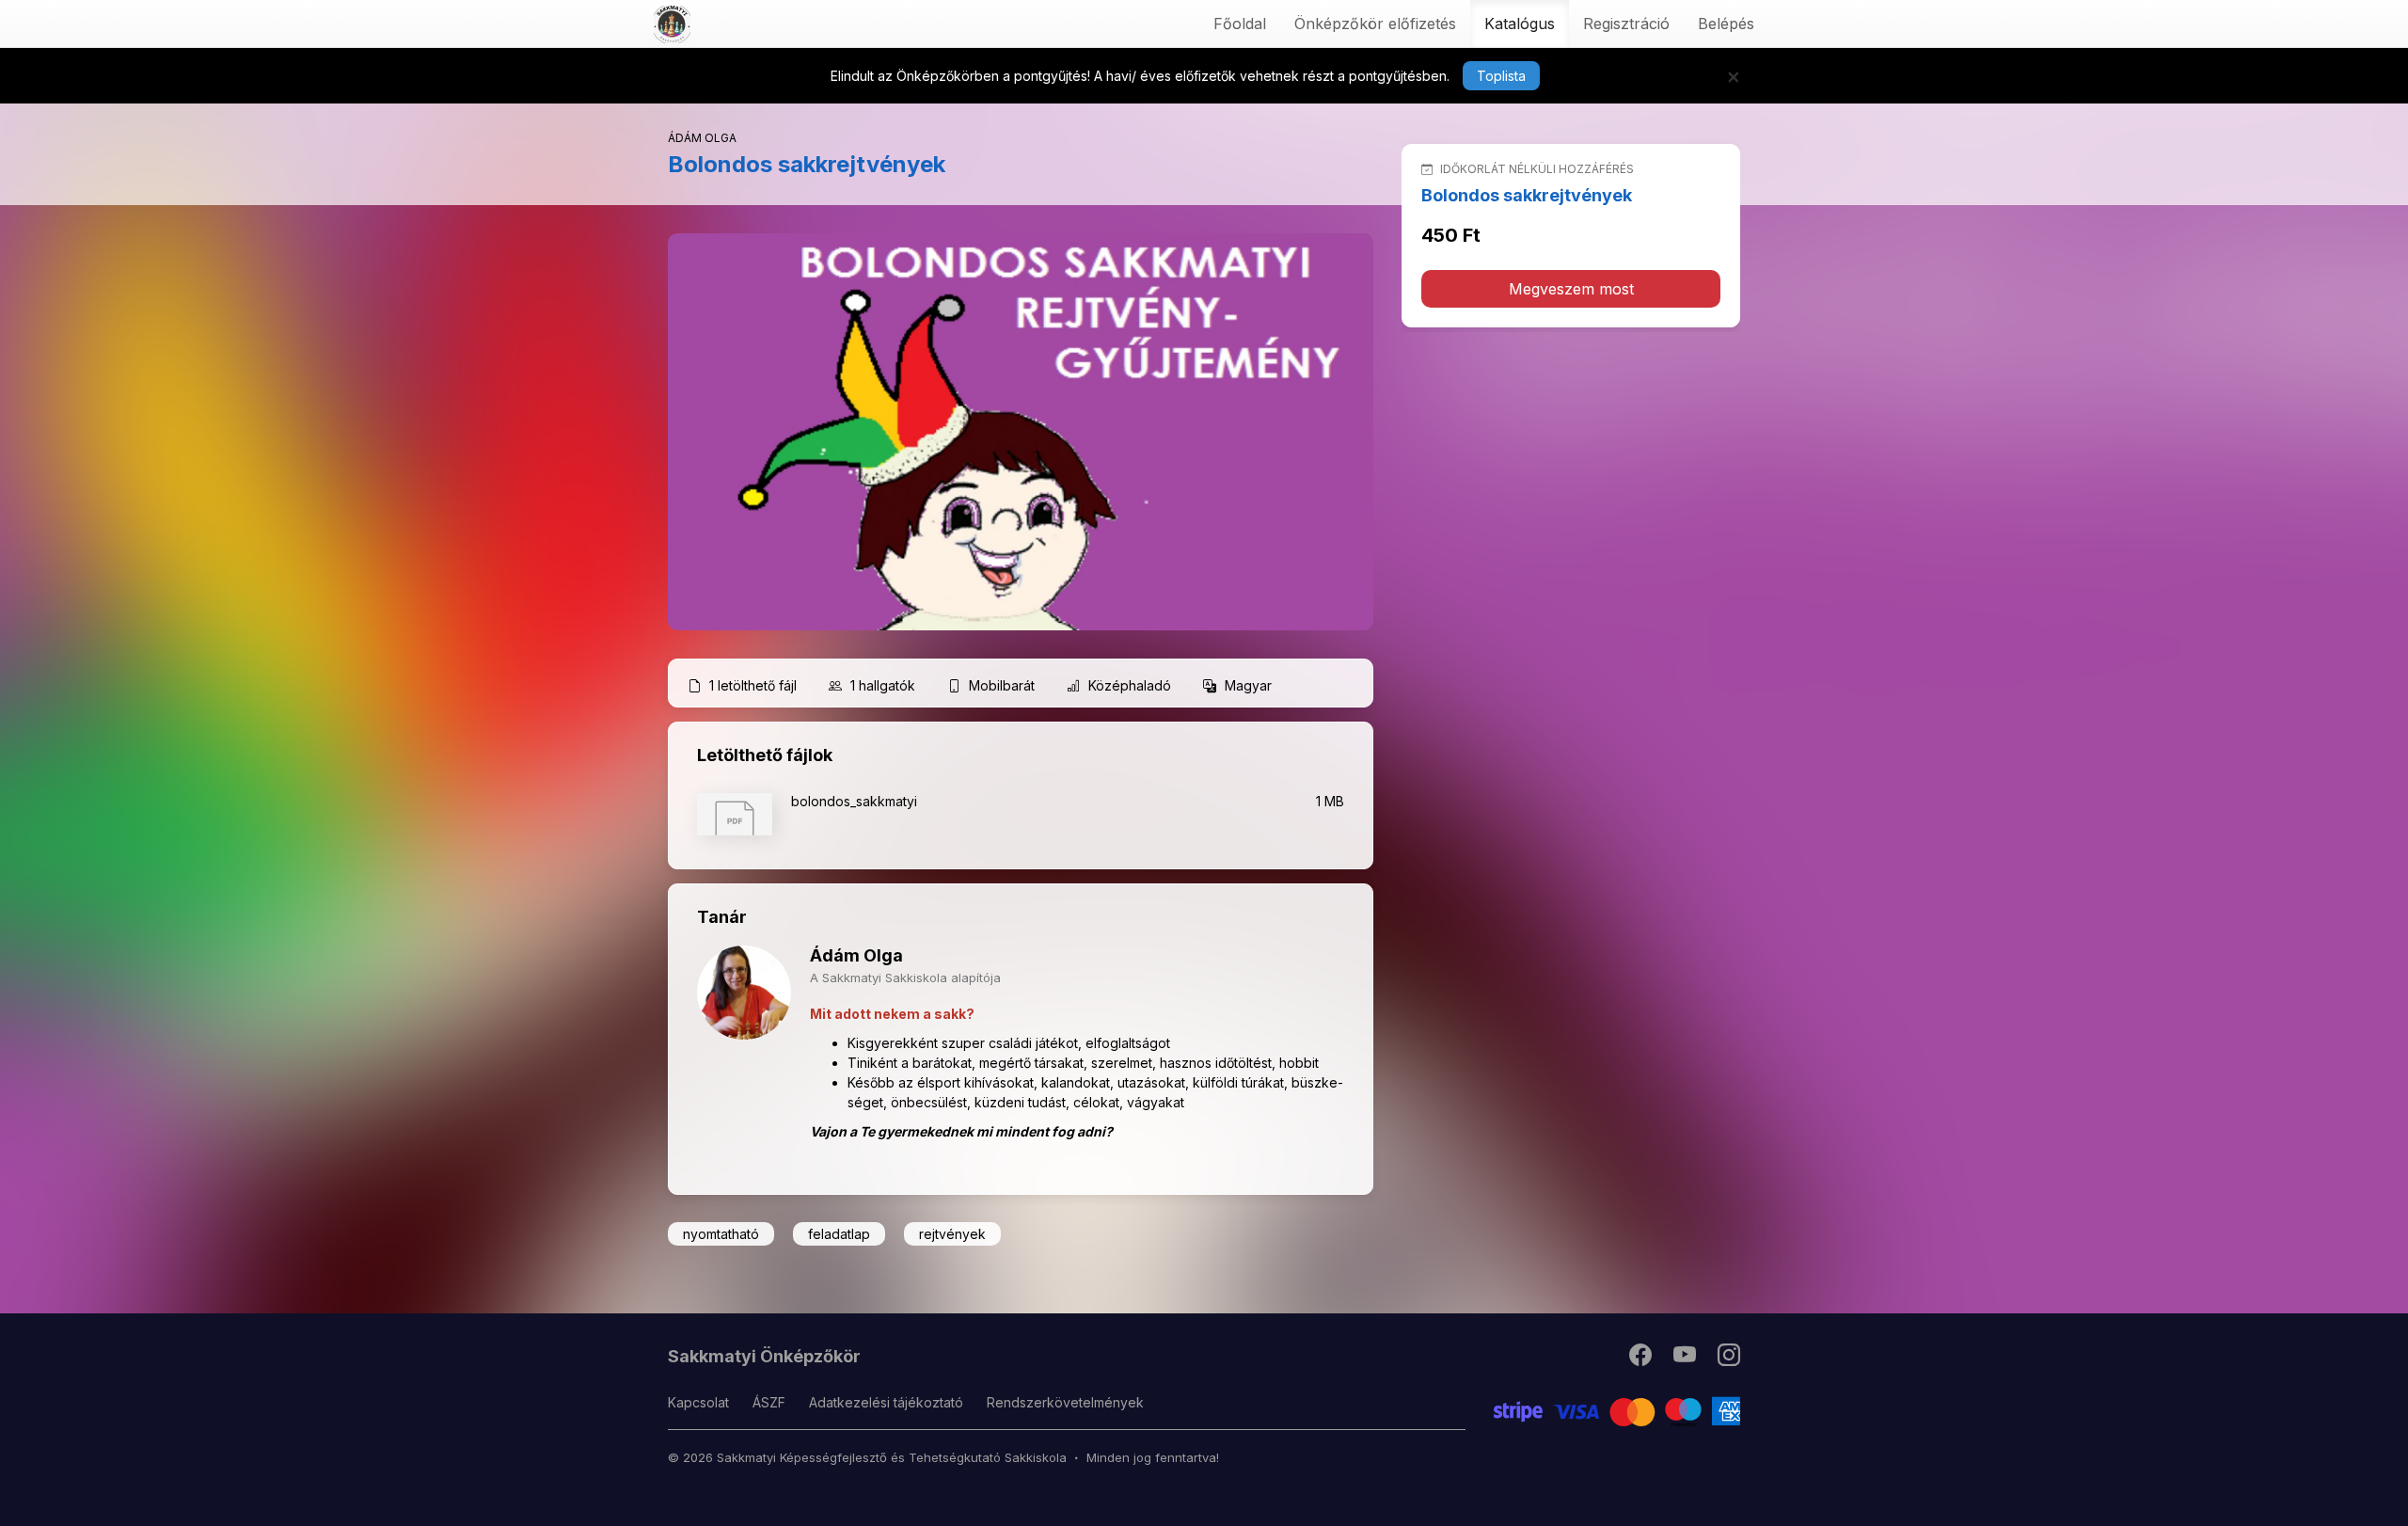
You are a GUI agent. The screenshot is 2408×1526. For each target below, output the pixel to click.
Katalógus (1520, 24)
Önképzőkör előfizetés (1375, 24)
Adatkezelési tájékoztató (886, 1402)
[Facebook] (1642, 1359)
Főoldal (1240, 24)
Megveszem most (1571, 289)
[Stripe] (1617, 1410)
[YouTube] (1686, 1359)
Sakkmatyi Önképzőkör (764, 1356)
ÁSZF (769, 1402)
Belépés (1726, 24)
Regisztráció (1626, 24)
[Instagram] (1729, 1359)
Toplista (1501, 76)
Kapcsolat (698, 1402)
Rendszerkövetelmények (1065, 1402)
